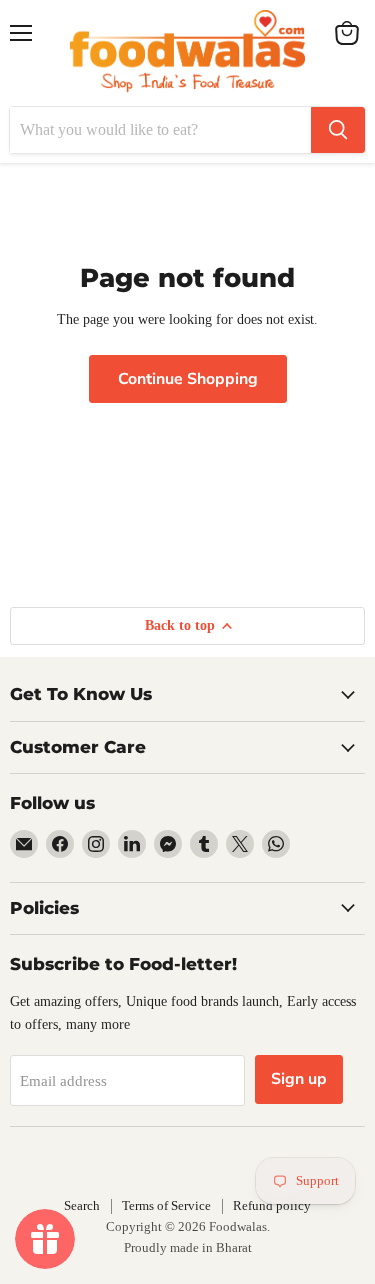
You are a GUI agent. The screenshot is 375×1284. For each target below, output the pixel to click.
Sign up (299, 1079)
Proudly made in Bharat (188, 1247)
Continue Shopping (188, 379)
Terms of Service (166, 1205)
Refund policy (272, 1205)
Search (82, 1205)
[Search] (338, 130)
